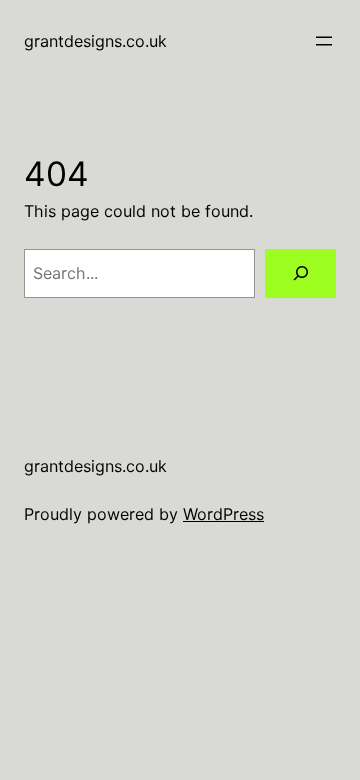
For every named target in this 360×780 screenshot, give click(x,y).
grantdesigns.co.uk (95, 41)
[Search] (300, 273)
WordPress (223, 514)
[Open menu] (324, 41)
